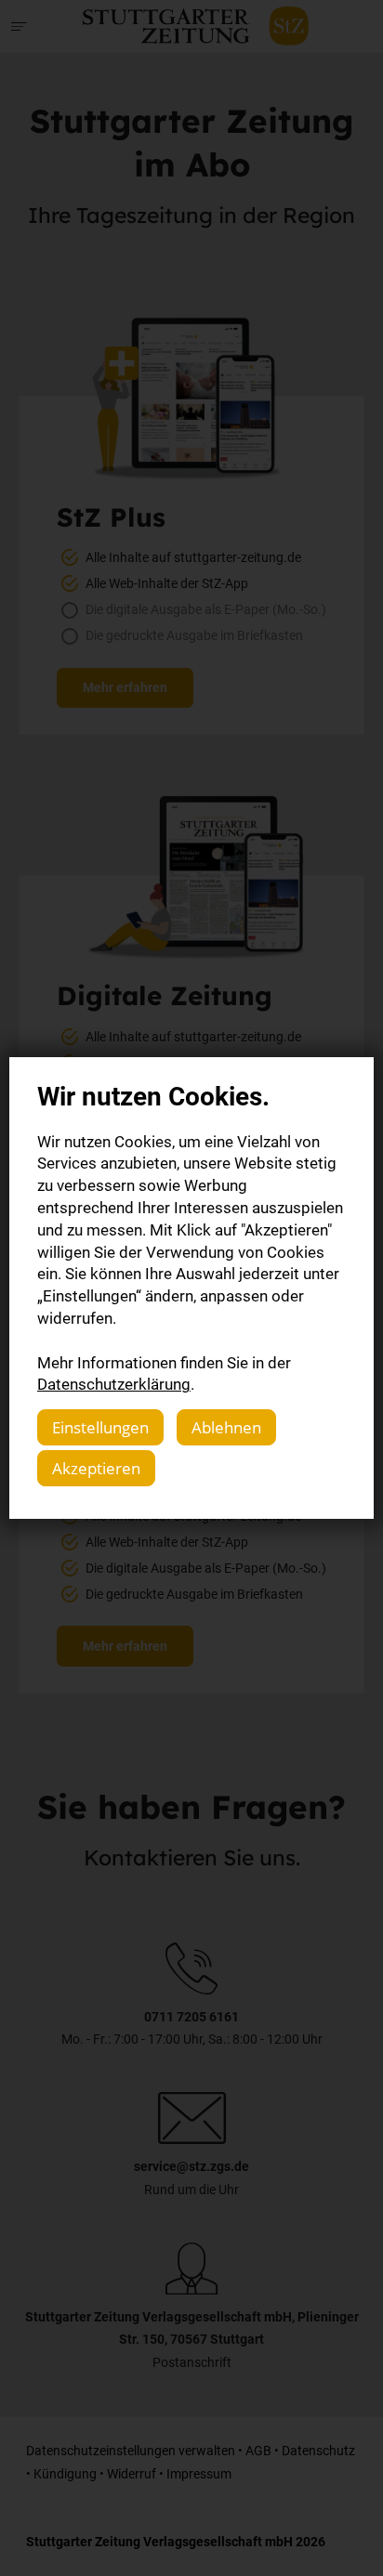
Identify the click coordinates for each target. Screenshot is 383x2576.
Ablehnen (226, 1427)
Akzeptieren (96, 1468)
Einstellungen (100, 1427)
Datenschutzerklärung (114, 1384)
